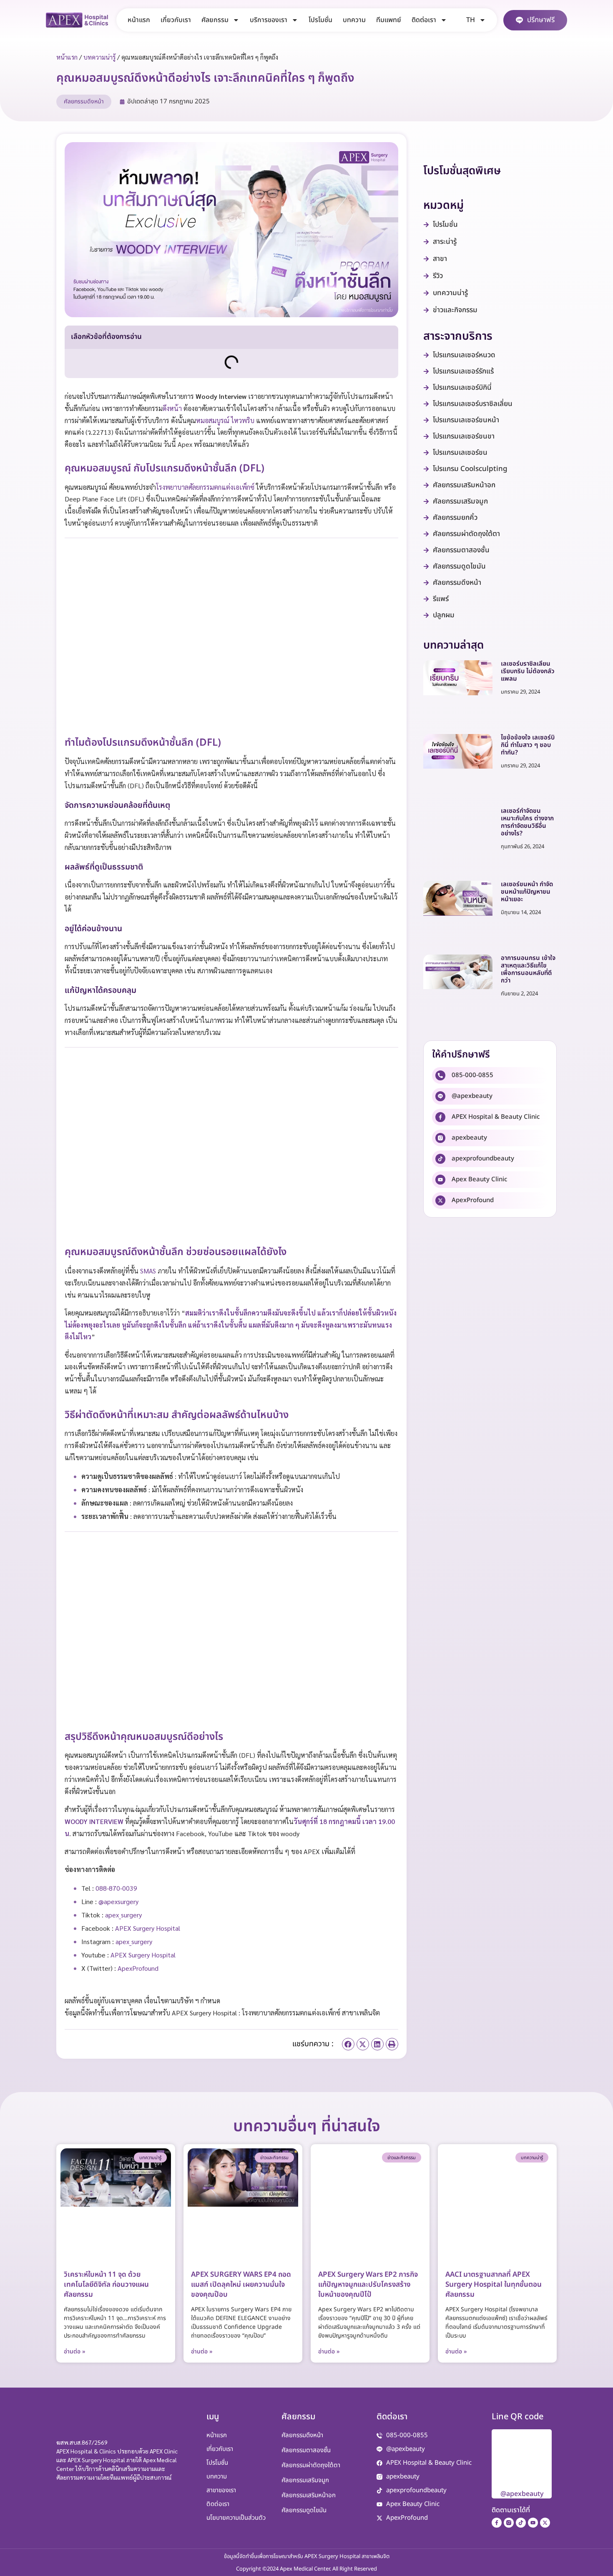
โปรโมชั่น (320, 20)
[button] (348, 2044)
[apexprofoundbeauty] (440, 1159)
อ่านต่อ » (75, 2352)
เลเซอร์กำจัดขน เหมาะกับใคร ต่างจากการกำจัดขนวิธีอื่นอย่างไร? (527, 822)
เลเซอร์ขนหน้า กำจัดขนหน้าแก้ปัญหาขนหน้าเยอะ (527, 892)
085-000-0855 (472, 1075)
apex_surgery (123, 1915)
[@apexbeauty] (440, 1096)
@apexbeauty (472, 1096)
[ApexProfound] (440, 1200)
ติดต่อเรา (424, 20)
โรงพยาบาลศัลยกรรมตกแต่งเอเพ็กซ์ (205, 487)
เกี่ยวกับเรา (176, 20)
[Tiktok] (521, 2523)
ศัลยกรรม (215, 20)
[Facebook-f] (497, 2523)
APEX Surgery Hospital (148, 1928)
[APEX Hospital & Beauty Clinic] (440, 1117)
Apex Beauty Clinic (479, 1179)
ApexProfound (473, 1200)
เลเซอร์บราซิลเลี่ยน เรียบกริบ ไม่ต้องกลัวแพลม (528, 671)
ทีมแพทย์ (389, 20)
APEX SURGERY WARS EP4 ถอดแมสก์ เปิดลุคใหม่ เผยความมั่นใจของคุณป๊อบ (241, 2285)
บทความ (354, 20)
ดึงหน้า (172, 408)
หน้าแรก (139, 20)
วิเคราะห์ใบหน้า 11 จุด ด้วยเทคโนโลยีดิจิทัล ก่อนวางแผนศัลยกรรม (106, 2285)
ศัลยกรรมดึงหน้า (84, 101)
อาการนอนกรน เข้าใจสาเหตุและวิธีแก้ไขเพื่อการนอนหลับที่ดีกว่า (528, 969)
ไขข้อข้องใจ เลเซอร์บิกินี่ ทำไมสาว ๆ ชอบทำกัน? (528, 745)
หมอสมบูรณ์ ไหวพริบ (225, 420)
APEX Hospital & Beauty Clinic (496, 1117)
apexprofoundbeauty (483, 1159)
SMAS (148, 1271)
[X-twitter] (545, 2523)
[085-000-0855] (440, 1075)
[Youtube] (533, 2523)
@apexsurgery (118, 1901)
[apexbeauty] (440, 1138)
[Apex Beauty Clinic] (440, 1180)
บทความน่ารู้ (99, 57)
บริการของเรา (269, 20)
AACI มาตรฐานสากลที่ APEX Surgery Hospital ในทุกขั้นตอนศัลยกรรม (494, 2285)
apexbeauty (469, 1138)
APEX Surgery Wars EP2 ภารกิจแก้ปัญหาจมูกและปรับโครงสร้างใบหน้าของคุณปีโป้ (368, 2285)
